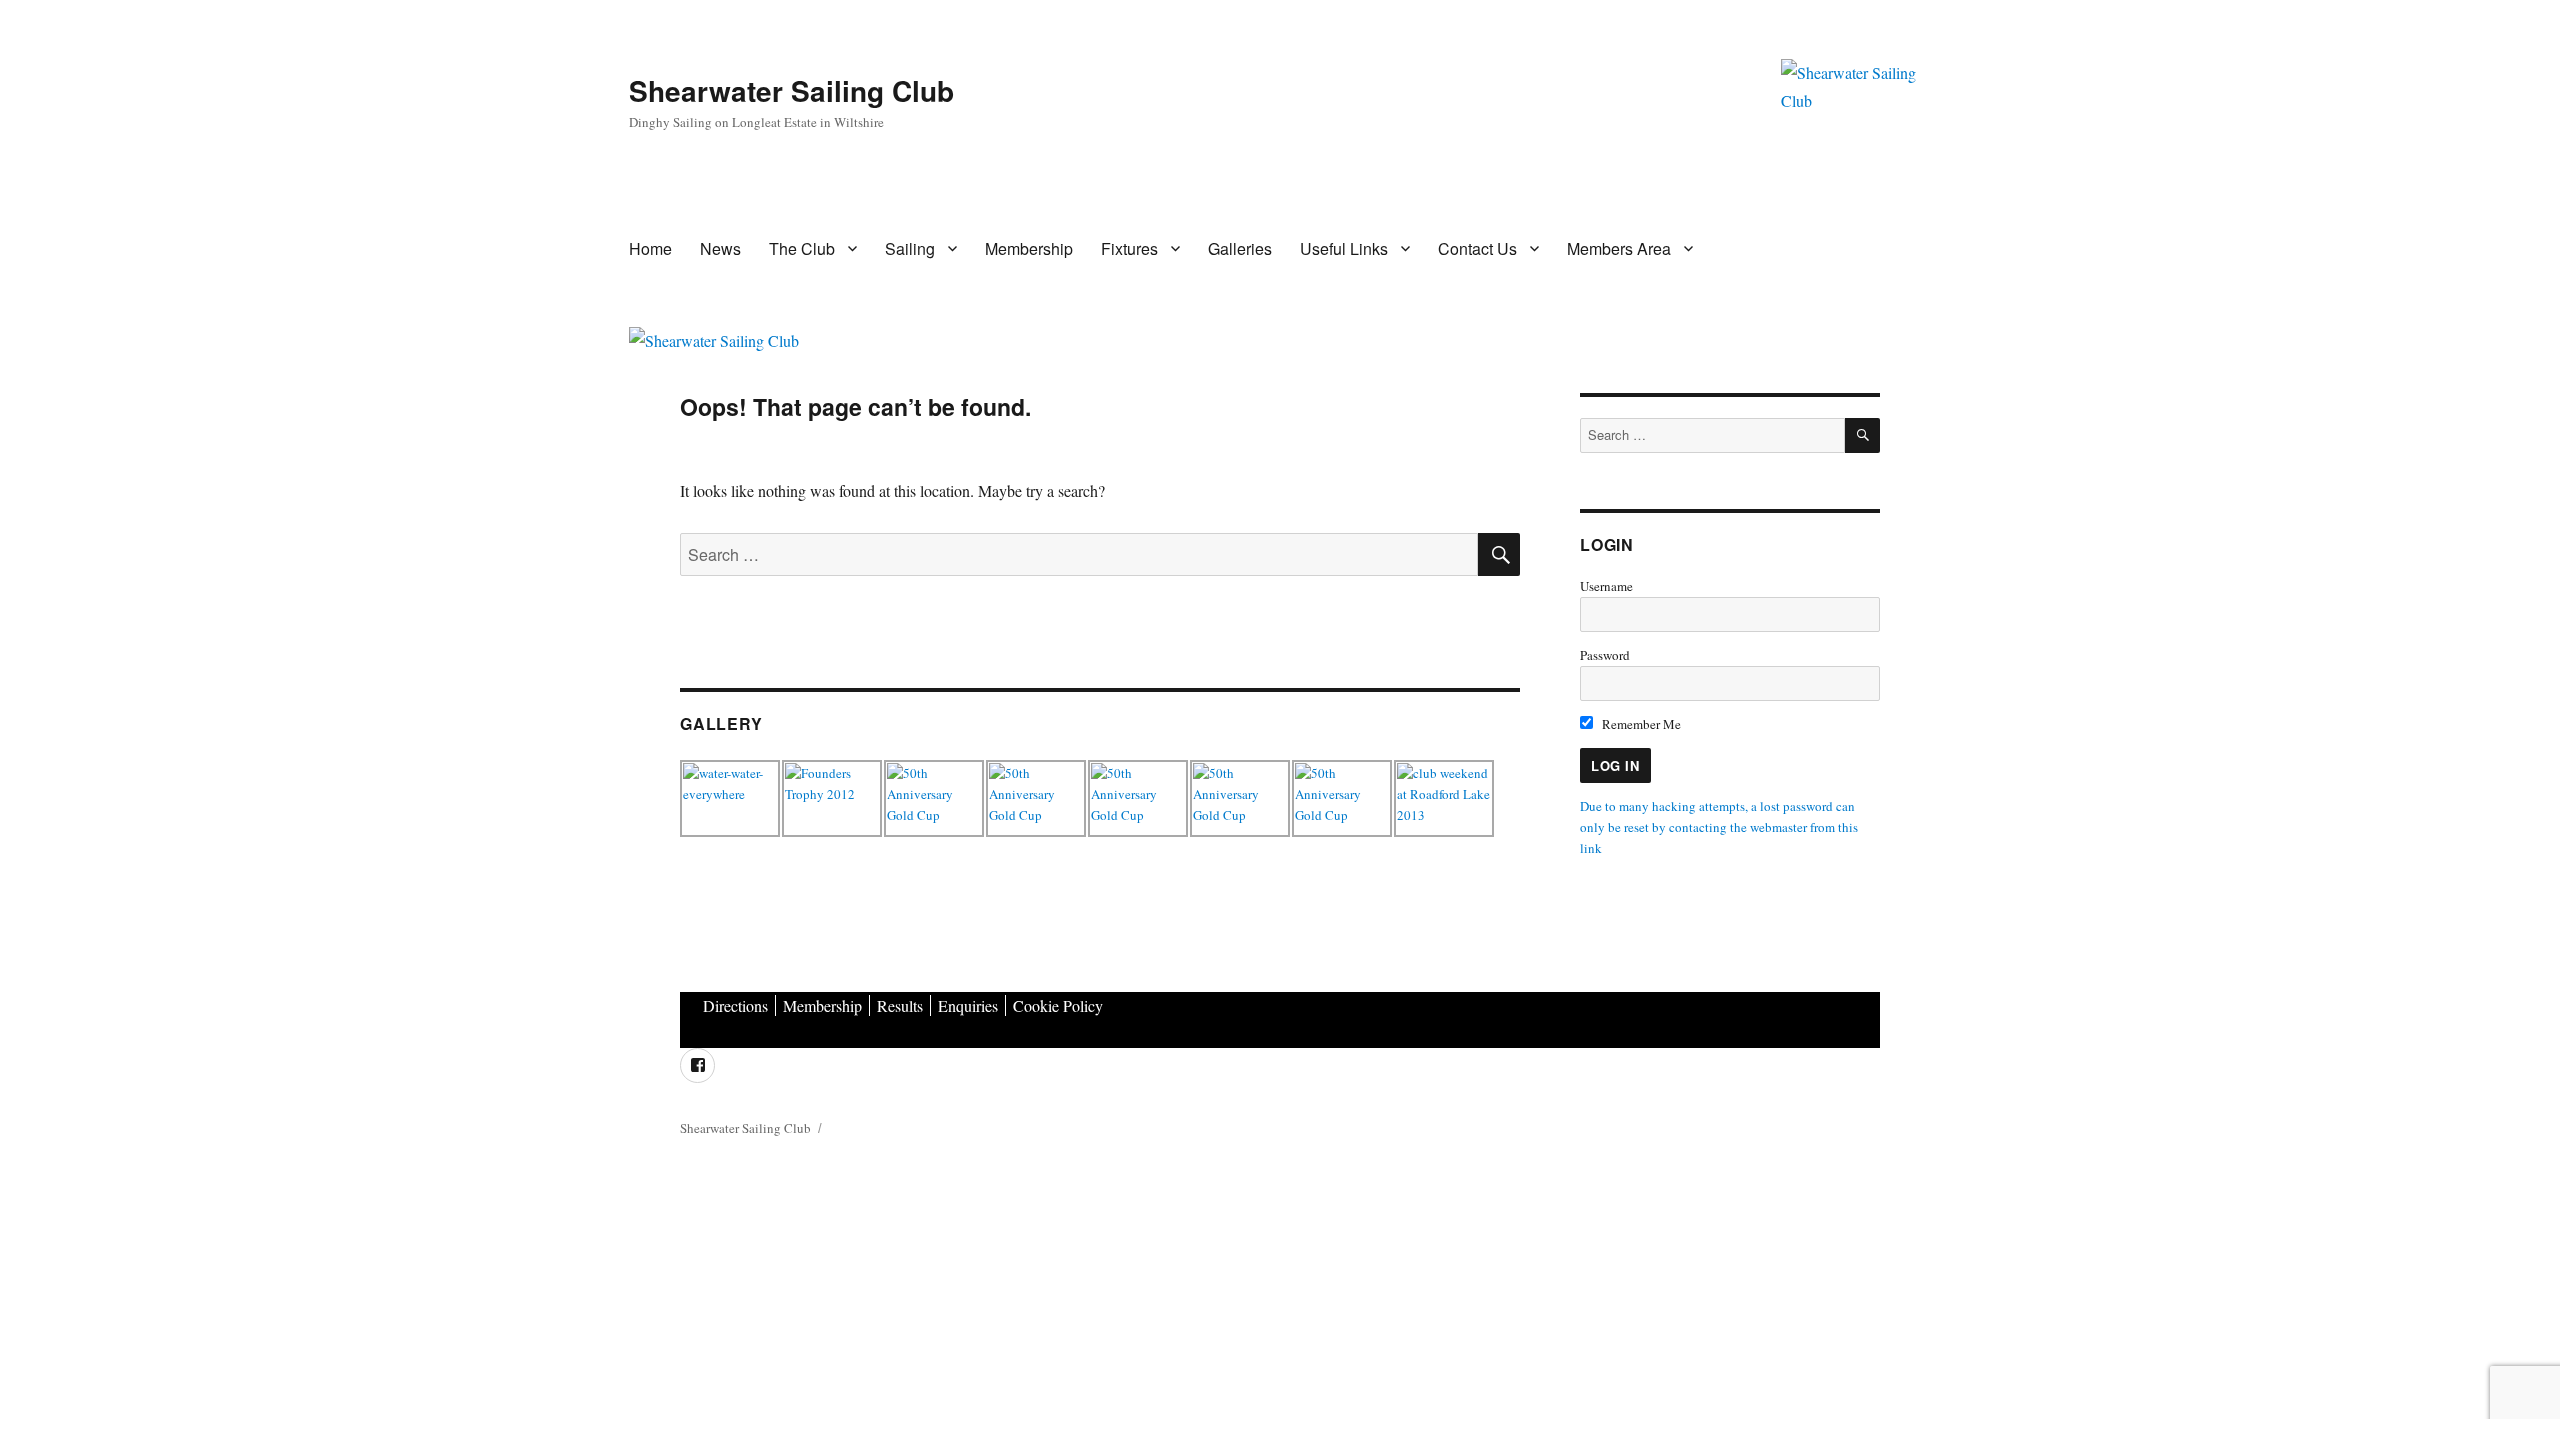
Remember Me (1640, 724)
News (720, 248)
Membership (1029, 248)
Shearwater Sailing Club (791, 90)
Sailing (910, 248)
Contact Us (1477, 248)
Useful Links (1344, 248)
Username (1606, 586)
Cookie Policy (1058, 1005)
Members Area (1619, 248)
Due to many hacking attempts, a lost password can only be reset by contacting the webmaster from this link (1719, 827)
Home (650, 248)
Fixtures (1129, 248)
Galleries (1240, 248)
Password (1605, 655)
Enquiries (968, 1005)
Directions (735, 1005)
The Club (802, 248)
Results (900, 1005)
